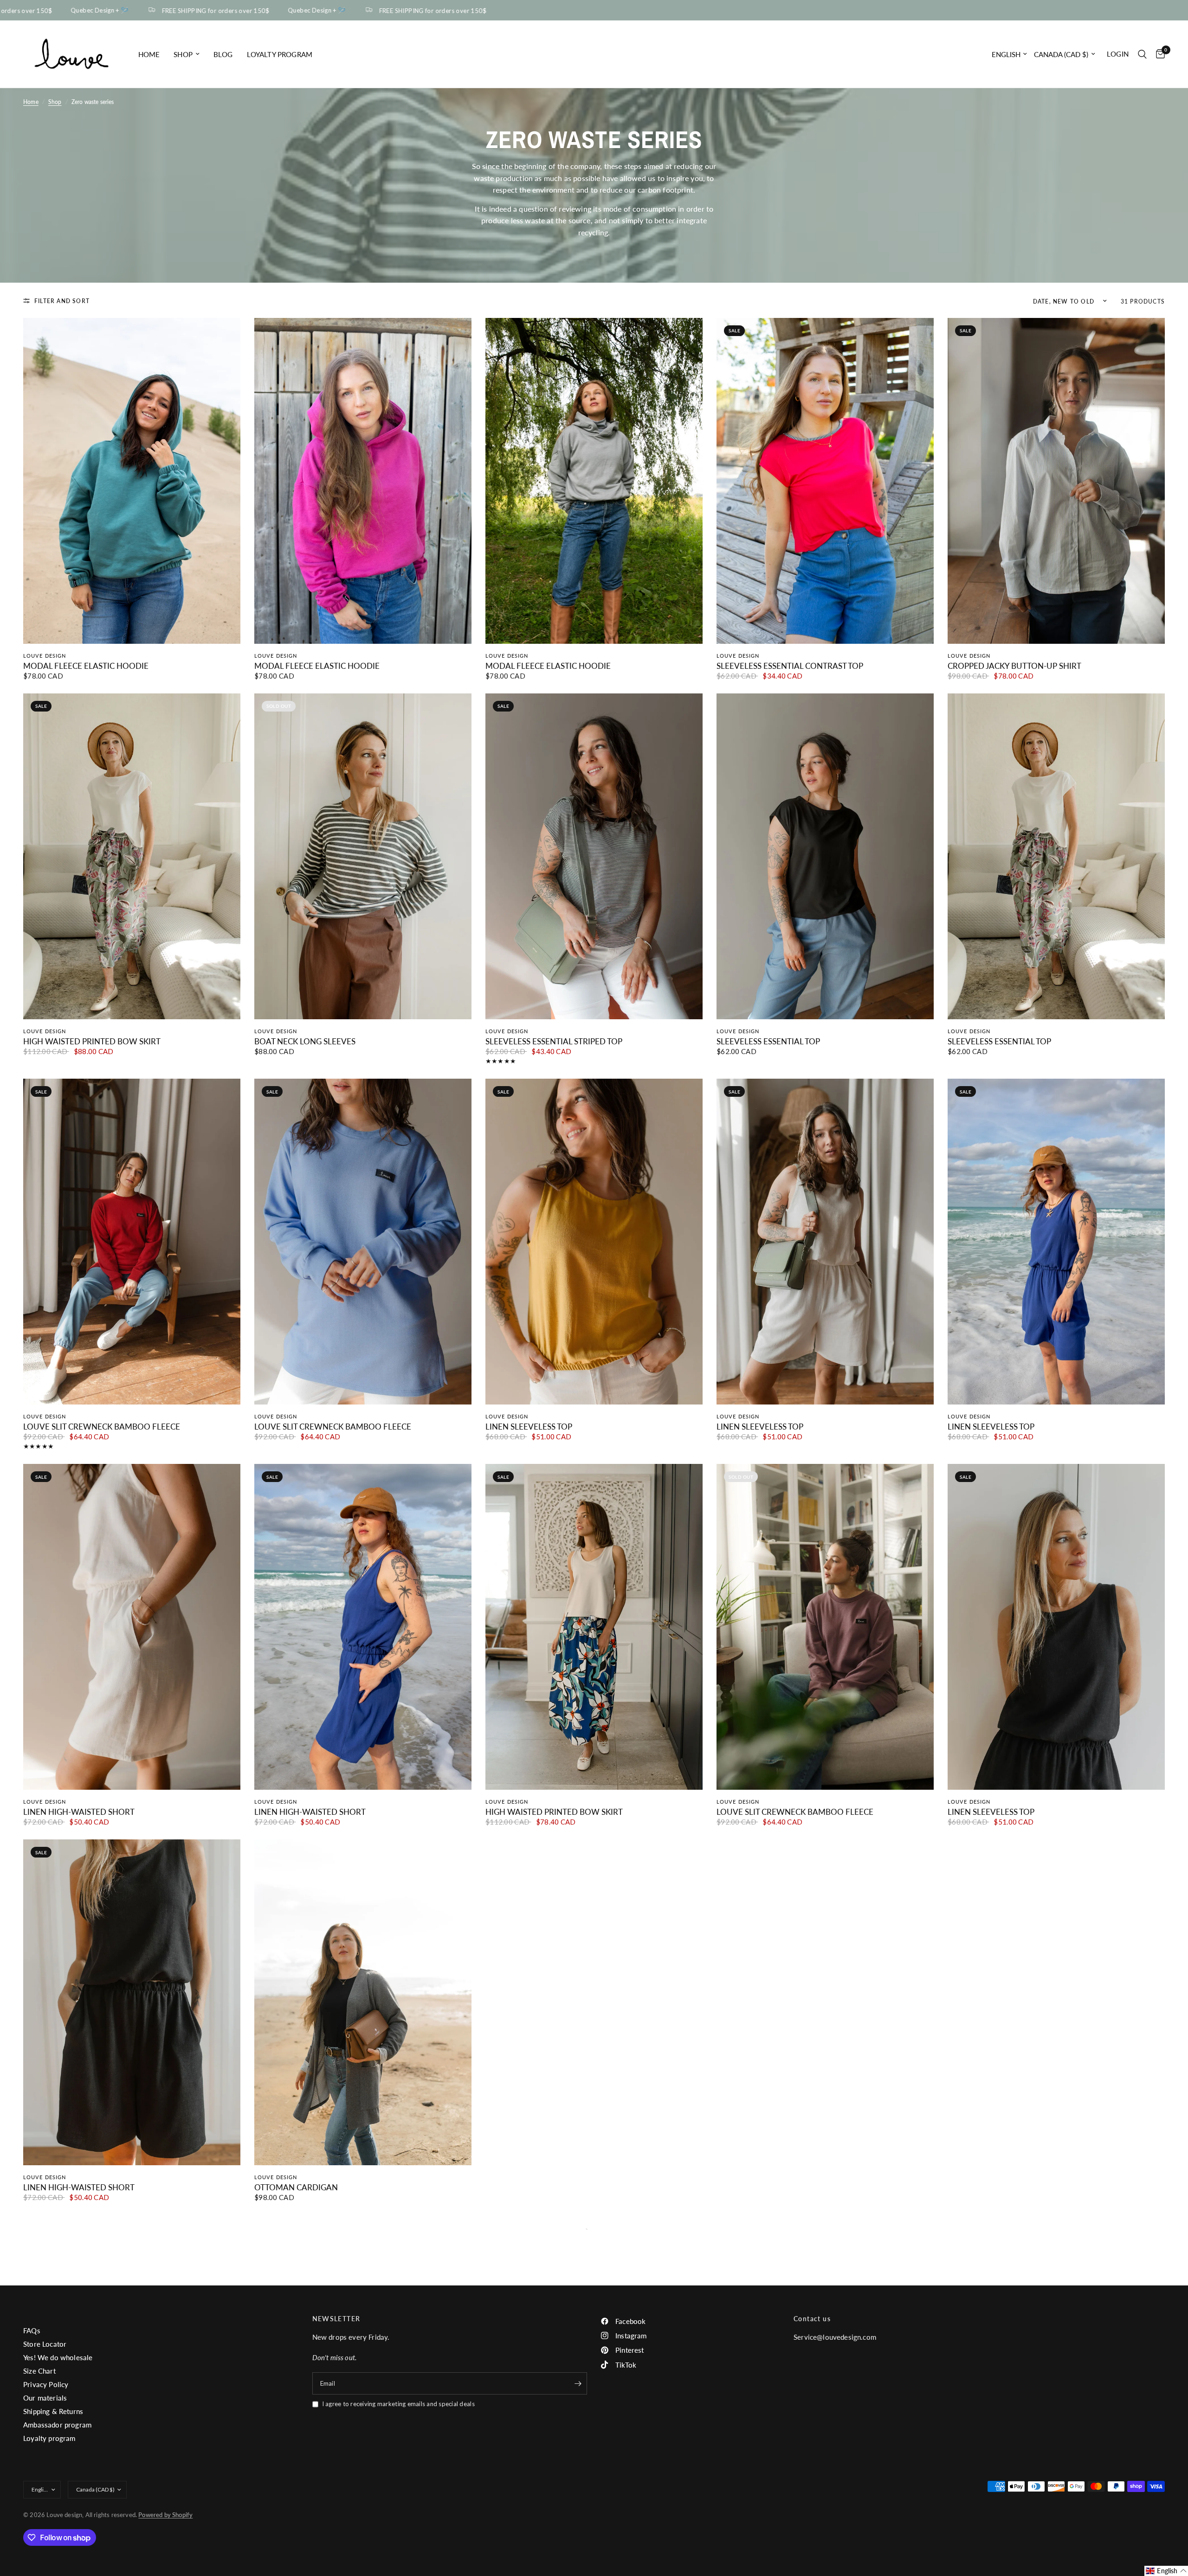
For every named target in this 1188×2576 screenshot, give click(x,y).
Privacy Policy (46, 2384)
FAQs (32, 2330)
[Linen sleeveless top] (594, 1242)
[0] (1158, 54)
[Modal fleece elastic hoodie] (132, 481)
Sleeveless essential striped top (554, 1042)
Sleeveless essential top (768, 1042)
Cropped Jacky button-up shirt (1014, 666)
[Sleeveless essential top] (825, 856)
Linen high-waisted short (79, 1812)
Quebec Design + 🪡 (226, 10)
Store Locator (45, 2344)
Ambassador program (57, 2425)
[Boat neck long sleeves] (363, 856)
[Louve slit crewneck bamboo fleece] (132, 1242)
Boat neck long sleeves (305, 1042)
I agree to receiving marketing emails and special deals (398, 2404)
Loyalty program (280, 54)
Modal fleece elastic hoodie (86, 666)
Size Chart (39, 2371)
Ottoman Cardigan (296, 2188)
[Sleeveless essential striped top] (594, 856)
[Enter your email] (578, 2383)
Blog (223, 54)
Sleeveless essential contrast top (790, 666)
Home (149, 54)
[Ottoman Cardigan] (363, 2002)
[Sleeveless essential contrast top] (825, 481)
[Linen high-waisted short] (132, 1627)
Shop (183, 54)
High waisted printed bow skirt (92, 1042)
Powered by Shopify (165, 2515)
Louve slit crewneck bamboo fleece (102, 1427)
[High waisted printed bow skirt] (132, 856)
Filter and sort (62, 301)
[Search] (1142, 54)
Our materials (45, 2398)
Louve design (45, 656)
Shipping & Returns (53, 2411)
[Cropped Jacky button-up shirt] (1056, 481)
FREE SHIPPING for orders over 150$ (125, 10)
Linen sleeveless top (529, 1427)
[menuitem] (149, 54)
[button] (1166, 2571)
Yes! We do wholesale (58, 2357)
